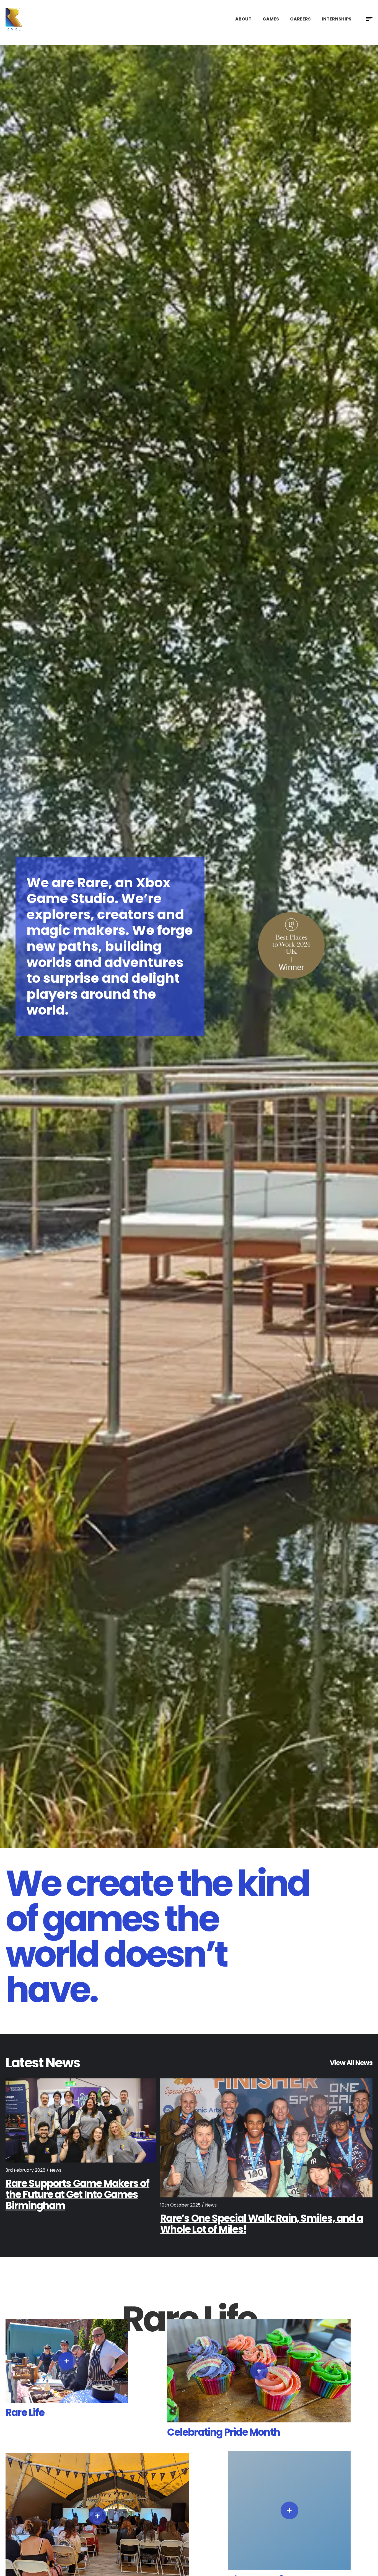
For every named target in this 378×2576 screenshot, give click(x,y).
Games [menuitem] (271, 19)
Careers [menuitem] (300, 19)
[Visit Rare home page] (14, 19)
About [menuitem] (243, 19)
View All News (351, 2063)
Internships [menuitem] (337, 19)
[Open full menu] (369, 19)
